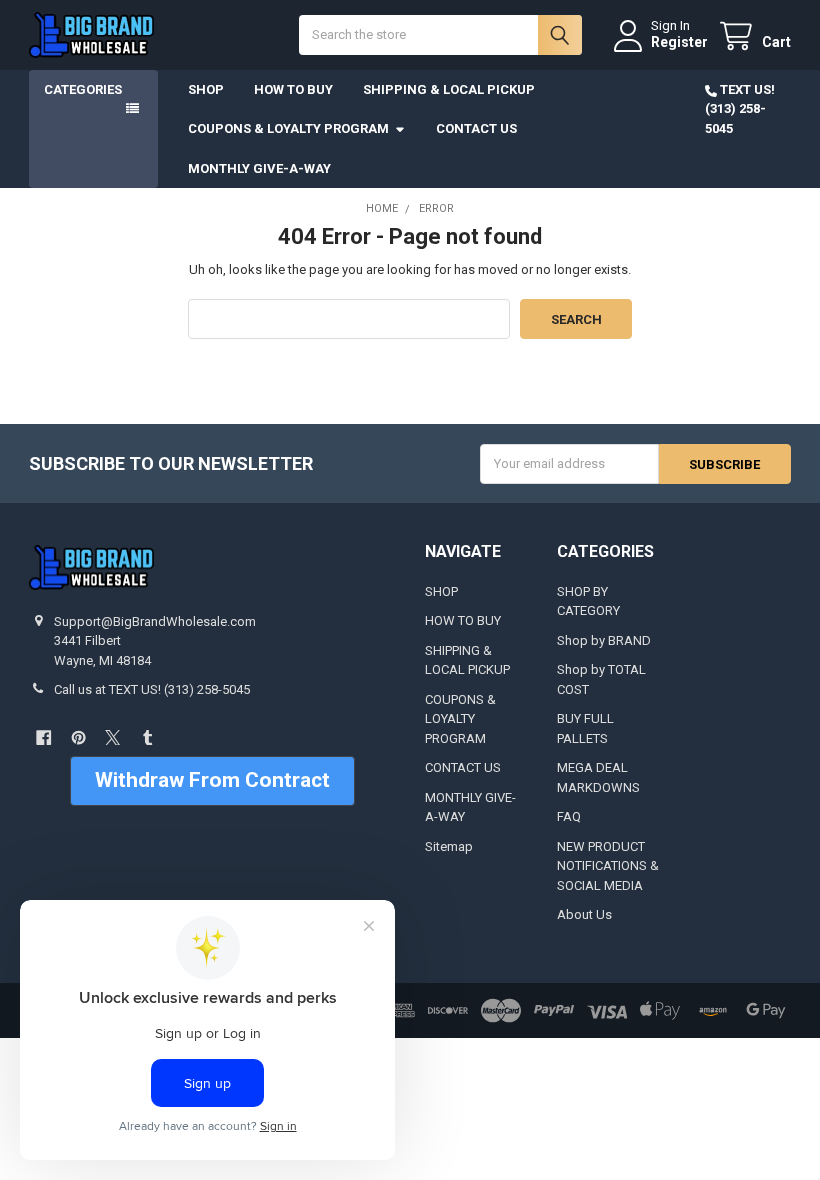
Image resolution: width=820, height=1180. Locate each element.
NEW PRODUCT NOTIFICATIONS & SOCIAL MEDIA (608, 866)
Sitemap (449, 846)
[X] (112, 737)
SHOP (206, 89)
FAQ (569, 816)
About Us (584, 914)
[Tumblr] (147, 737)
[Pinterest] (78, 737)
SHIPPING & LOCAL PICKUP (449, 89)
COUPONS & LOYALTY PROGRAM (288, 128)
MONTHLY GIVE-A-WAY (259, 168)
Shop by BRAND (604, 640)
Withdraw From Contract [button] (212, 780)
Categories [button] (83, 89)
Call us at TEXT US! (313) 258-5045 (152, 689)
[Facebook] (43, 737)
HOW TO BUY (293, 89)
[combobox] (440, 35)
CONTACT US (476, 128)
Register (679, 42)
